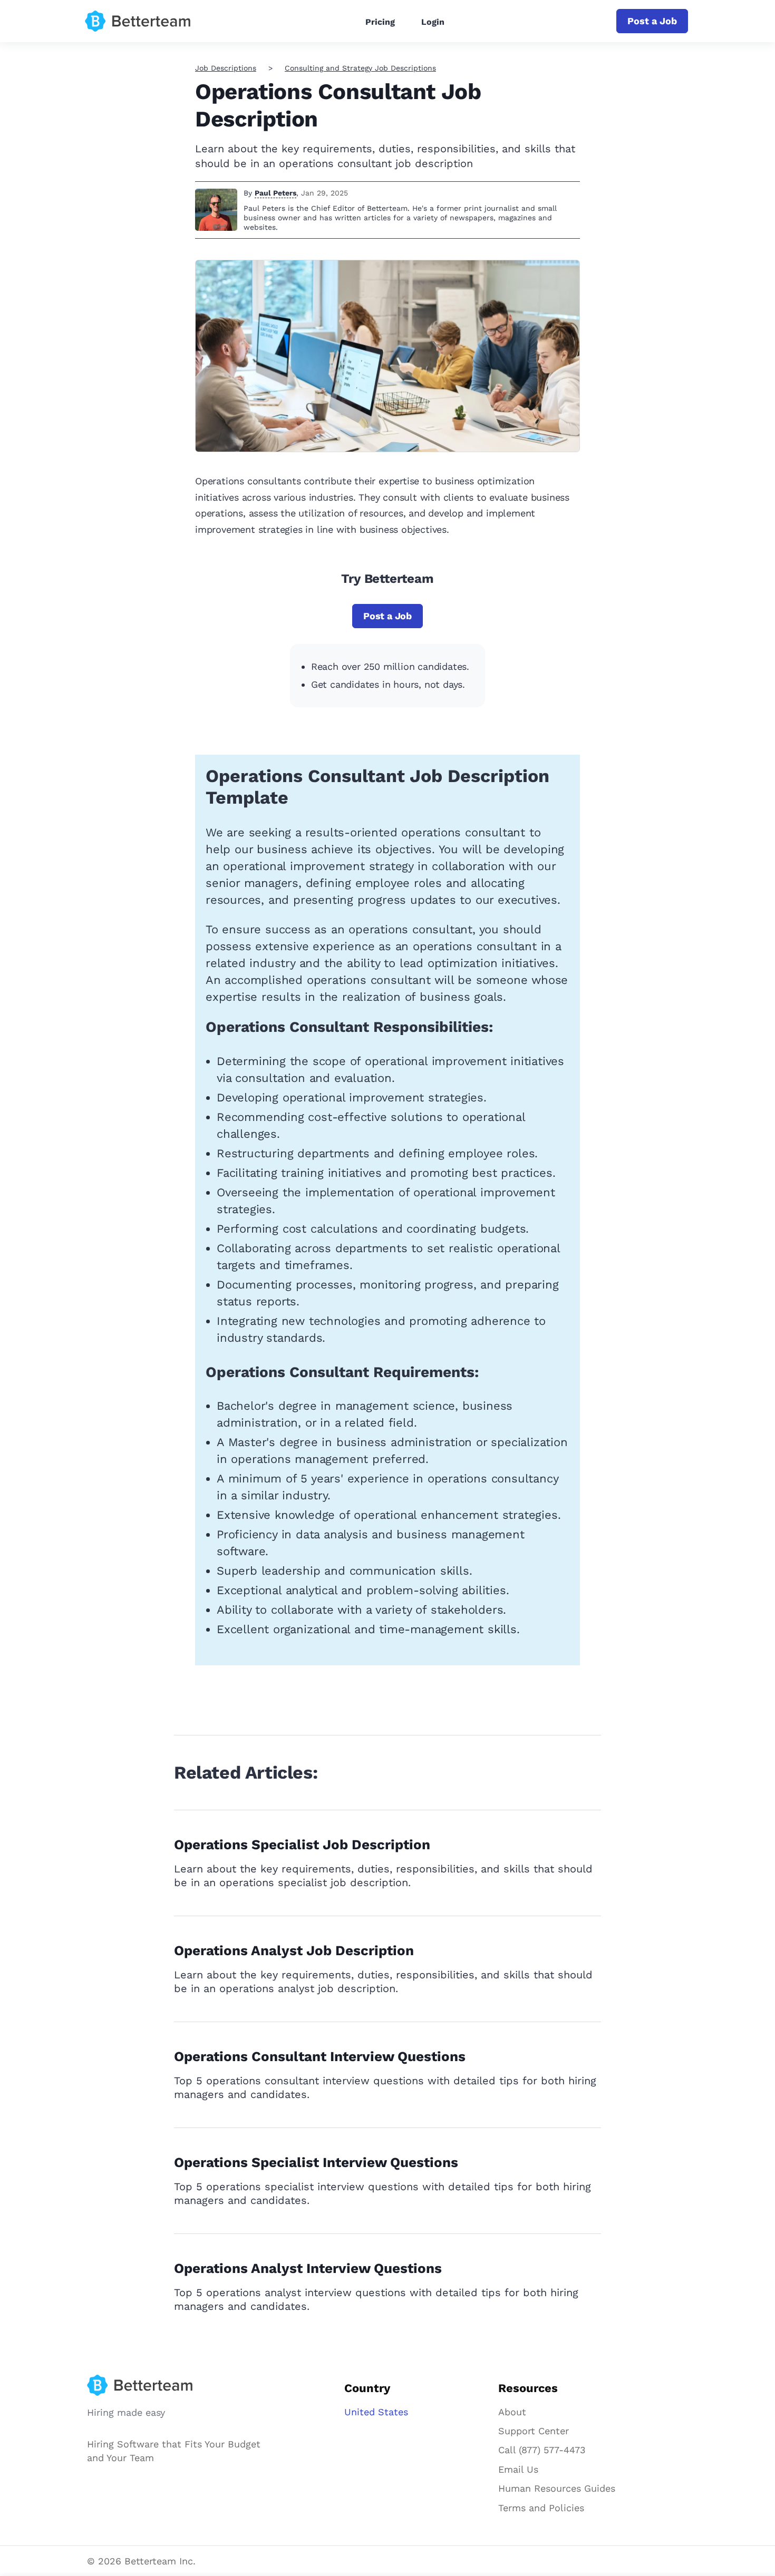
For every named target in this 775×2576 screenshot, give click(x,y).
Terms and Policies (541, 2508)
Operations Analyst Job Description (294, 1950)
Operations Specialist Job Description (302, 1845)
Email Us (518, 2469)
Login (433, 22)
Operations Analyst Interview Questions (308, 2268)
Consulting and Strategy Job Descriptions (360, 68)
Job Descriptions (226, 68)
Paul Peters (275, 193)
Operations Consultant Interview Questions (320, 2056)
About (512, 2412)
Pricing (380, 22)
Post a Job (652, 21)
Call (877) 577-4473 (542, 2450)
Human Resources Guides (557, 2488)
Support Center (534, 2431)
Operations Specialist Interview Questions (316, 2162)
